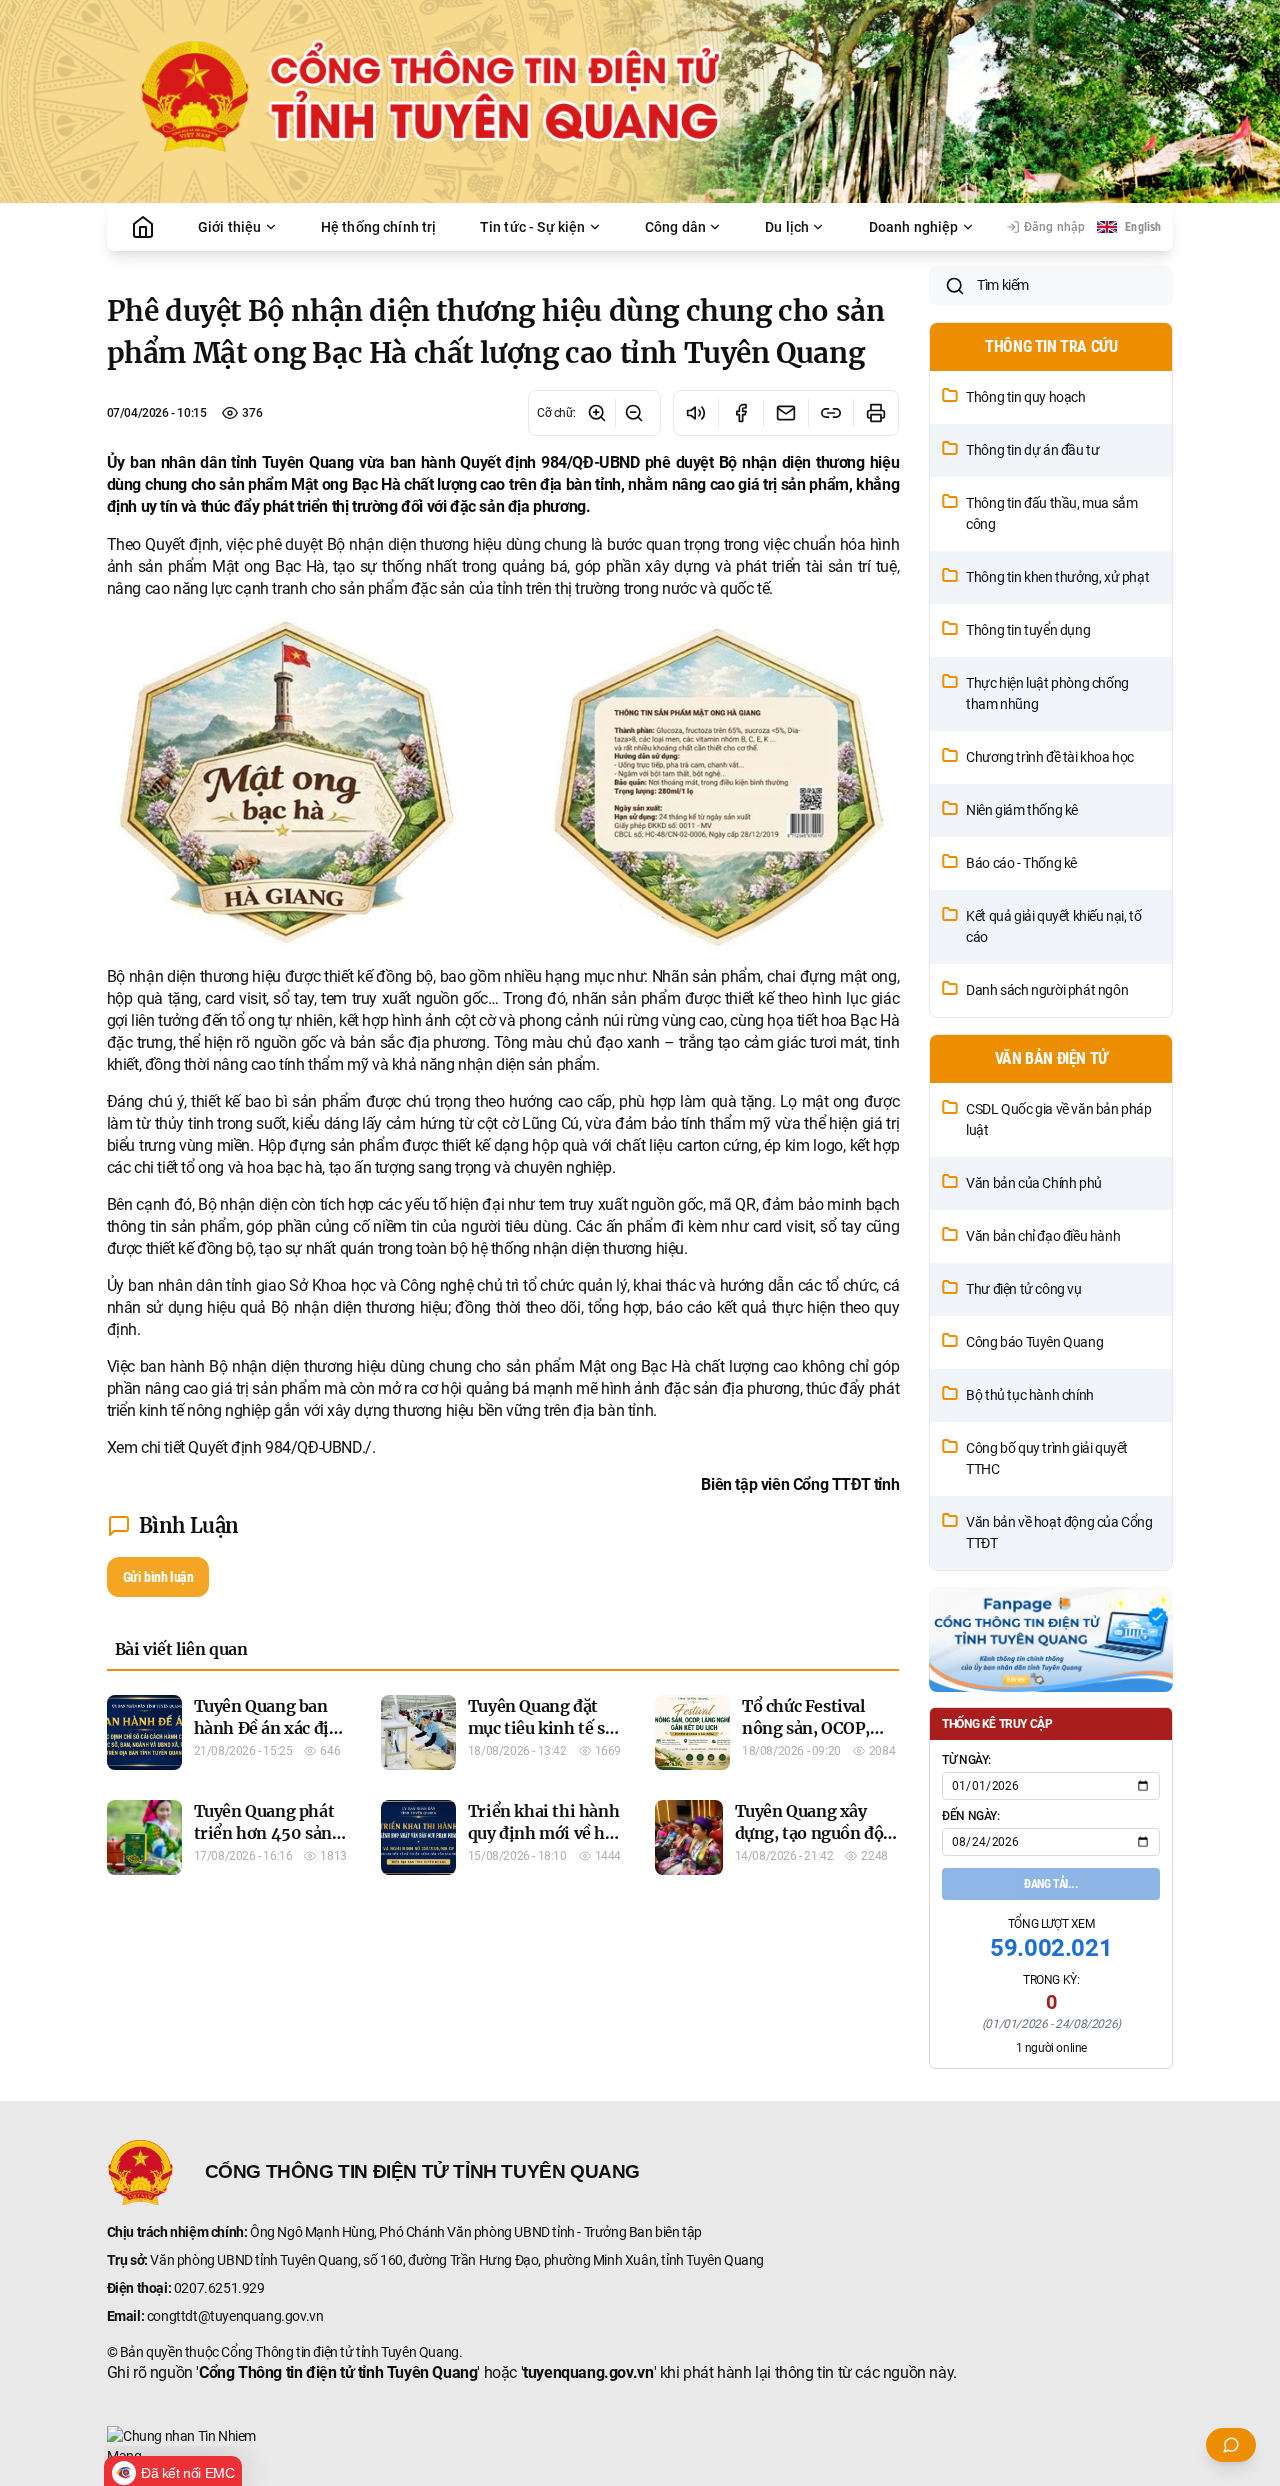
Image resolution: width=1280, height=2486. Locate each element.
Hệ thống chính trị (379, 227)
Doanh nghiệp (914, 227)
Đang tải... (1051, 1884)
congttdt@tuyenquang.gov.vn (235, 2316)
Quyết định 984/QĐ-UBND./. (281, 1447)
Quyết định (182, 544)
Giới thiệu (230, 227)
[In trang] (875, 413)
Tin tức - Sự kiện (533, 227)
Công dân (675, 227)
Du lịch (787, 227)
